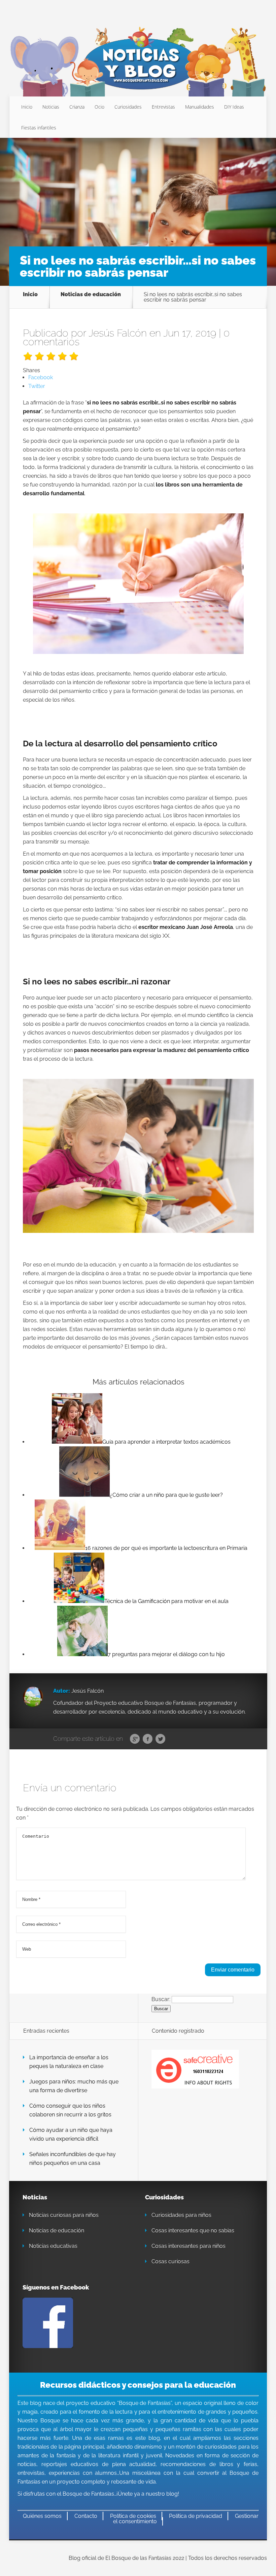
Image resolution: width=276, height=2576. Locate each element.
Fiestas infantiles (39, 128)
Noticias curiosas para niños (64, 2215)
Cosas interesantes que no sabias (193, 2231)
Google (135, 1739)
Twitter (160, 1739)
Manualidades (200, 107)
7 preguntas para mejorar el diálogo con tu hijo (166, 1654)
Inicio (27, 107)
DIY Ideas (234, 107)
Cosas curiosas (170, 2261)
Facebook (148, 1739)
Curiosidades (128, 107)
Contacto (86, 2516)
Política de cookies (133, 2516)
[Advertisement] (138, 195)
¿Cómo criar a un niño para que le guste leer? (166, 1495)
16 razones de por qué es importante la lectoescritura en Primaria (166, 1548)
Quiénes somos (42, 2516)
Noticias (51, 107)
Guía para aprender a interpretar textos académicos (166, 1442)
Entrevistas (163, 107)
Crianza (77, 107)
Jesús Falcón (118, 333)
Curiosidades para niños (181, 2215)
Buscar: (161, 1999)
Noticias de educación (91, 295)
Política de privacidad (196, 2516)
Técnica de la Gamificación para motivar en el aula (166, 1601)
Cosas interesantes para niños (188, 2246)
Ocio (99, 107)
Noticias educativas (53, 2246)
